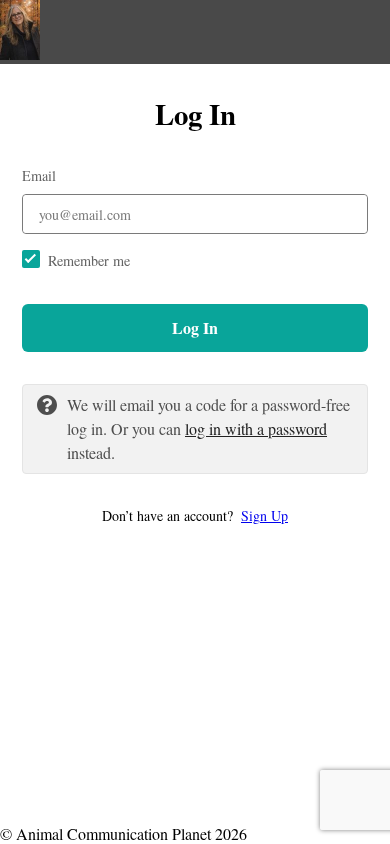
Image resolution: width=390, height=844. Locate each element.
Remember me (89, 260)
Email (39, 175)
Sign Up (264, 515)
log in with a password (256, 428)
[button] (195, 515)
